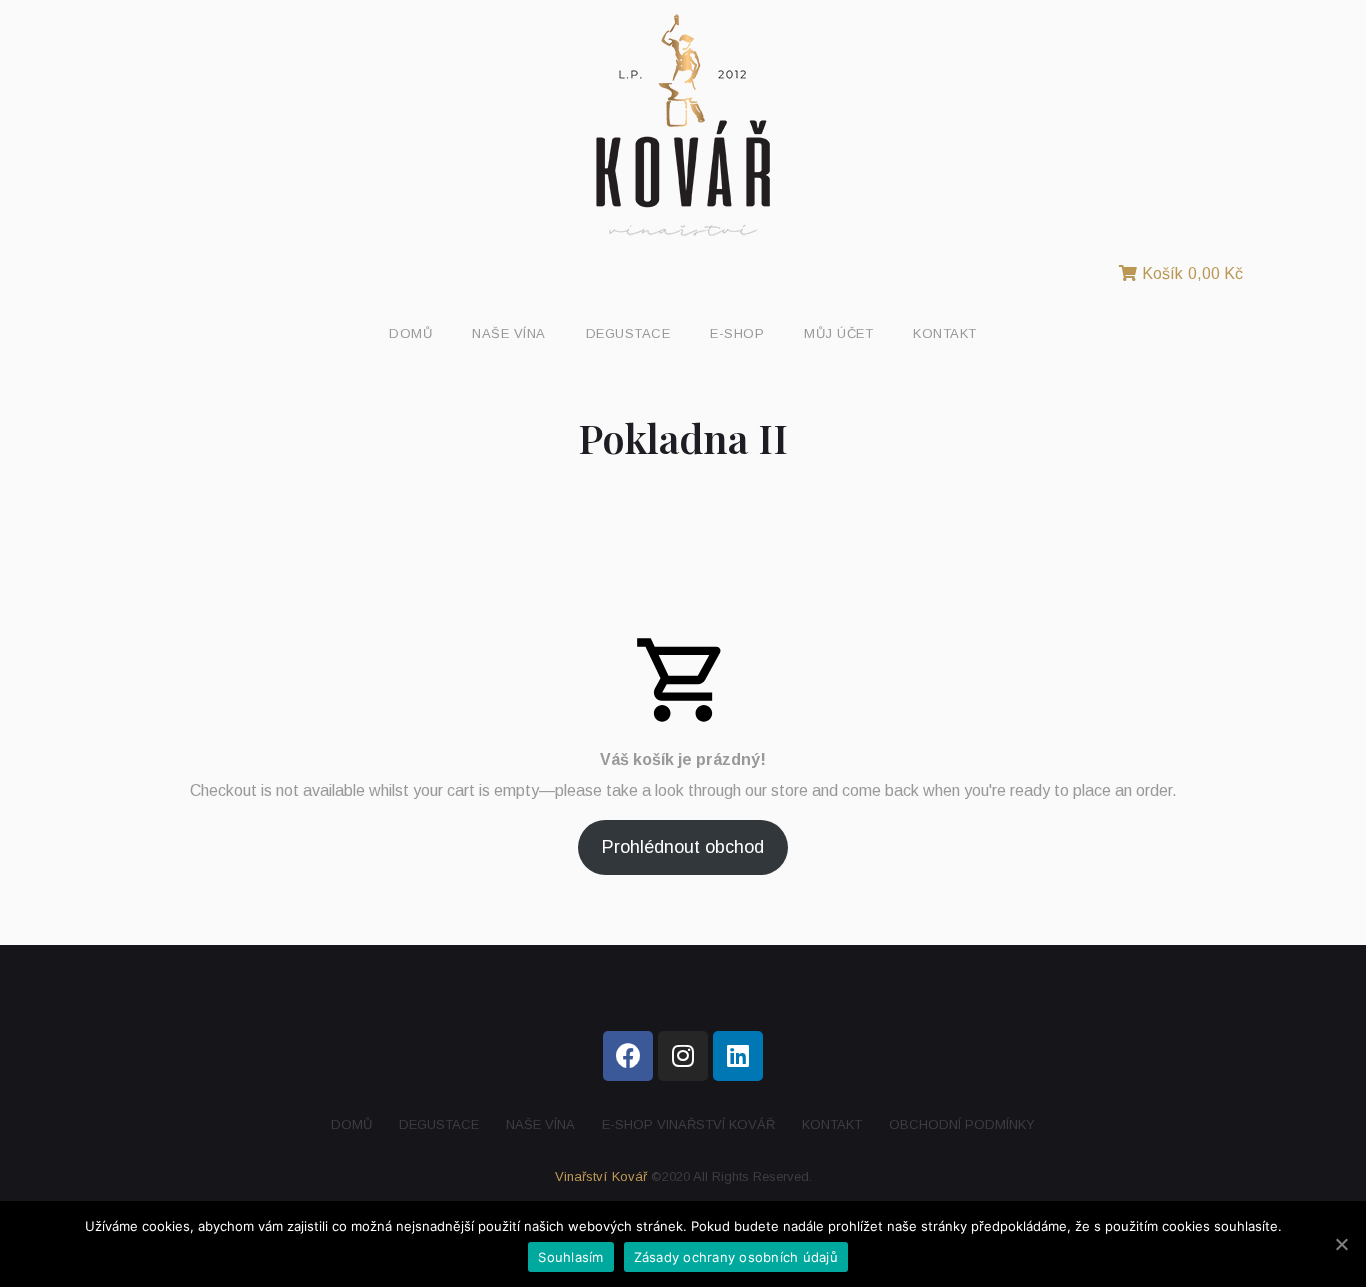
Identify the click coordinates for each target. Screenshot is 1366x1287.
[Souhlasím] (1341, 1244)
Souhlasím (570, 1257)
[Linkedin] (738, 1056)
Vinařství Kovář (601, 1176)
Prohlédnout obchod (683, 847)
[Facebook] (628, 1056)
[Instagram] (683, 1056)
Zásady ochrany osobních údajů (736, 1257)
